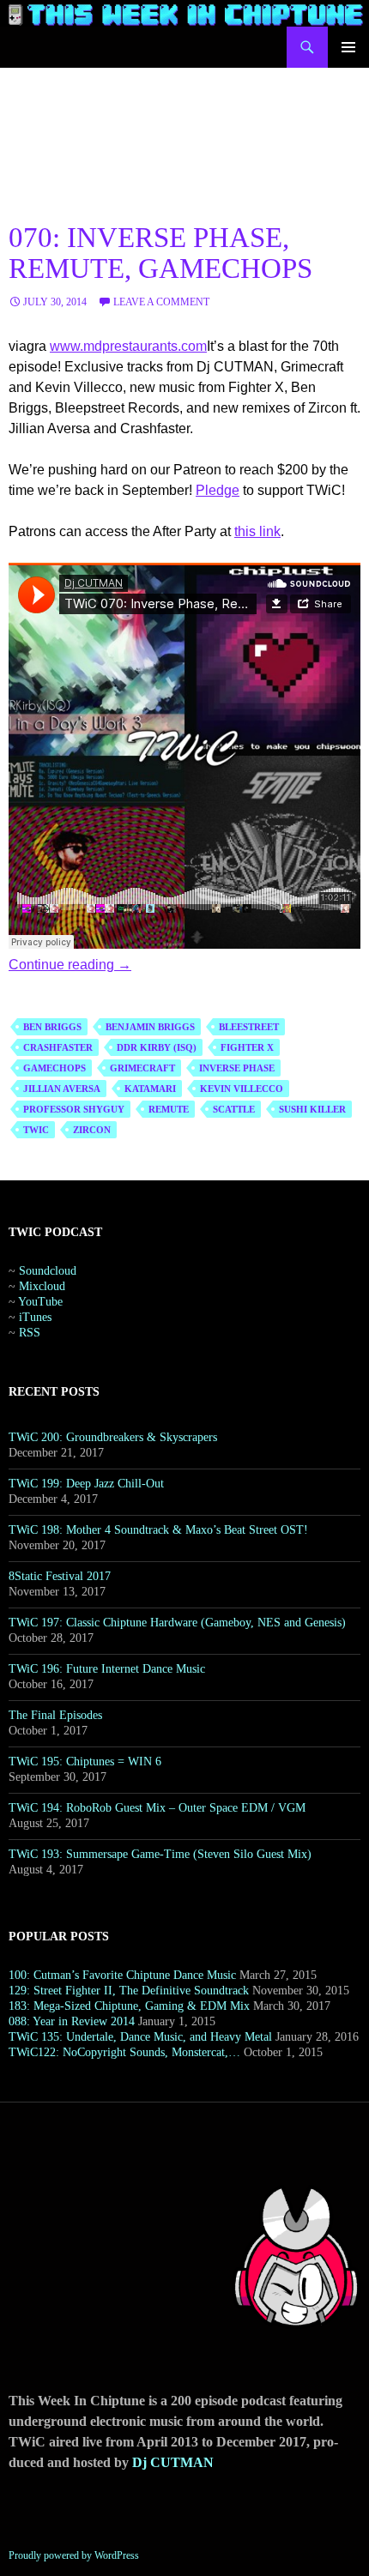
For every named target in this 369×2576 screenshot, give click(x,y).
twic (36, 1130)
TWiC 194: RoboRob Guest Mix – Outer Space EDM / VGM (157, 1808)
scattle (234, 1109)
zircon (92, 1130)
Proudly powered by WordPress (74, 2555)
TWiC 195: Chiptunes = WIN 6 (85, 1762)
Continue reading (70, 965)
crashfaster (58, 1047)
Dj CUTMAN (173, 2462)
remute (169, 1109)
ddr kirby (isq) (157, 1047)
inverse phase (237, 1068)
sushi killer (312, 1109)
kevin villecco (242, 1089)
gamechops (54, 1068)
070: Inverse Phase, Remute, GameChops (160, 253)
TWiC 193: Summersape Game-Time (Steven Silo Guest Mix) (160, 1854)
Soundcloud (48, 1271)
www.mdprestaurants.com (128, 346)
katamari (150, 1089)
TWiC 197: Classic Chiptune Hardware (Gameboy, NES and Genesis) (177, 1623)
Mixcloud (42, 1286)
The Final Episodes (55, 1715)
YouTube (40, 1302)
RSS (30, 1333)
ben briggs (52, 1027)
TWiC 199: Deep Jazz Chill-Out (86, 1484)
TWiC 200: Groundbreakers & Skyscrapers (113, 1437)
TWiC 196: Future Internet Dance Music (107, 1669)
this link (257, 531)
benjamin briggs (150, 1027)
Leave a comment (161, 302)
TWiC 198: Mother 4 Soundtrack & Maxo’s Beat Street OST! (158, 1530)
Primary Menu (348, 47)
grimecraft (142, 1068)
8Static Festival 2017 (60, 1576)
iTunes (35, 1317)
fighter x (247, 1047)
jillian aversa (62, 1089)
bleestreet (249, 1027)
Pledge (218, 490)
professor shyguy (74, 1109)
